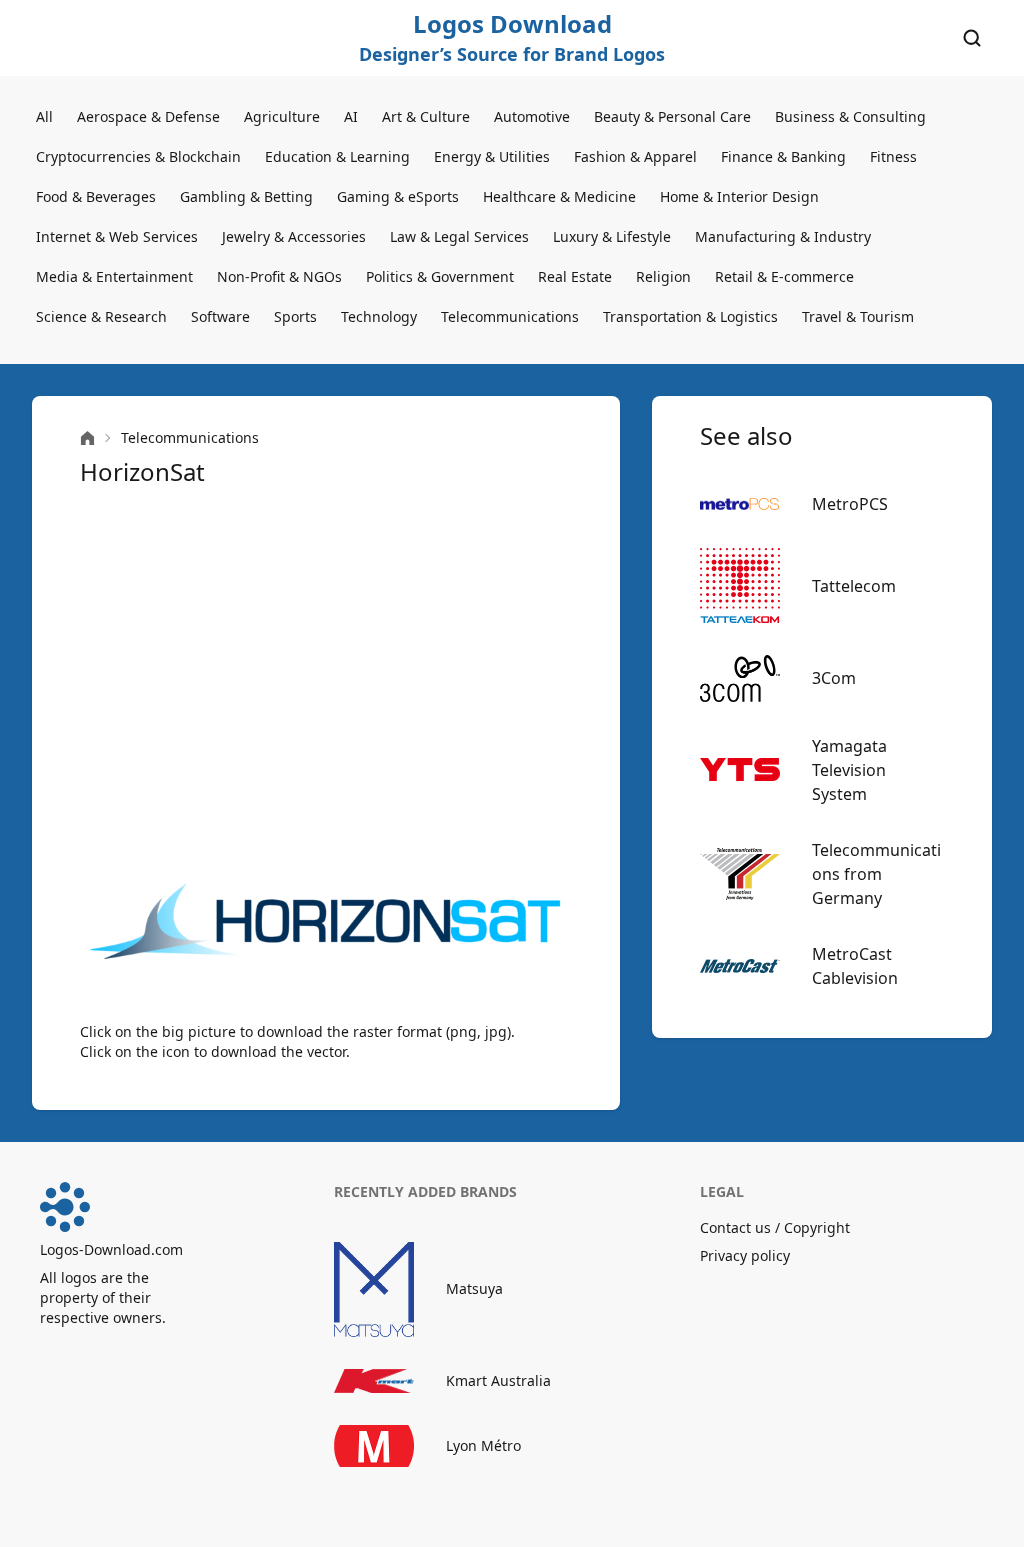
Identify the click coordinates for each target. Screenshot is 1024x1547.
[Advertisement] (326, 676)
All (44, 116)
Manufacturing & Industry (783, 236)
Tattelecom (854, 586)
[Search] (972, 38)
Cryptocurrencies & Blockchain (138, 156)
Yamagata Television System (849, 770)
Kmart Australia (498, 1380)
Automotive (532, 116)
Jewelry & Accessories (294, 236)
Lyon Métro (483, 1445)
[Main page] (87, 438)
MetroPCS (850, 504)
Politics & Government (440, 276)
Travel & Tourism (858, 316)
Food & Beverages (96, 196)
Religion (663, 276)
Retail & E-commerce (784, 276)
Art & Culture (426, 116)
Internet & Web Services (117, 236)
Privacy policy (745, 1255)
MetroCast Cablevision (855, 966)
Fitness (893, 156)
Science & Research (101, 316)
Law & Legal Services (459, 236)
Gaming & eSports (398, 196)
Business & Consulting (850, 116)
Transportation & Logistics (690, 316)
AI (351, 116)
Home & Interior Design (739, 196)
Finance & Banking (783, 156)
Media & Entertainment (114, 276)
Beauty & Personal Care (672, 116)
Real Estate (575, 276)
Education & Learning (337, 156)
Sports (295, 316)
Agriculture (282, 116)
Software (220, 316)
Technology (379, 316)
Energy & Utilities (492, 156)
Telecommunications (510, 316)
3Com (834, 678)
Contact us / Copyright (775, 1227)
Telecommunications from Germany (876, 874)
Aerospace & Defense (148, 116)
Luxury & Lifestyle (612, 236)
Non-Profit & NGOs (279, 276)
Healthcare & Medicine (559, 196)
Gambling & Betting (246, 196)
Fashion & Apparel (635, 156)
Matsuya (474, 1288)
